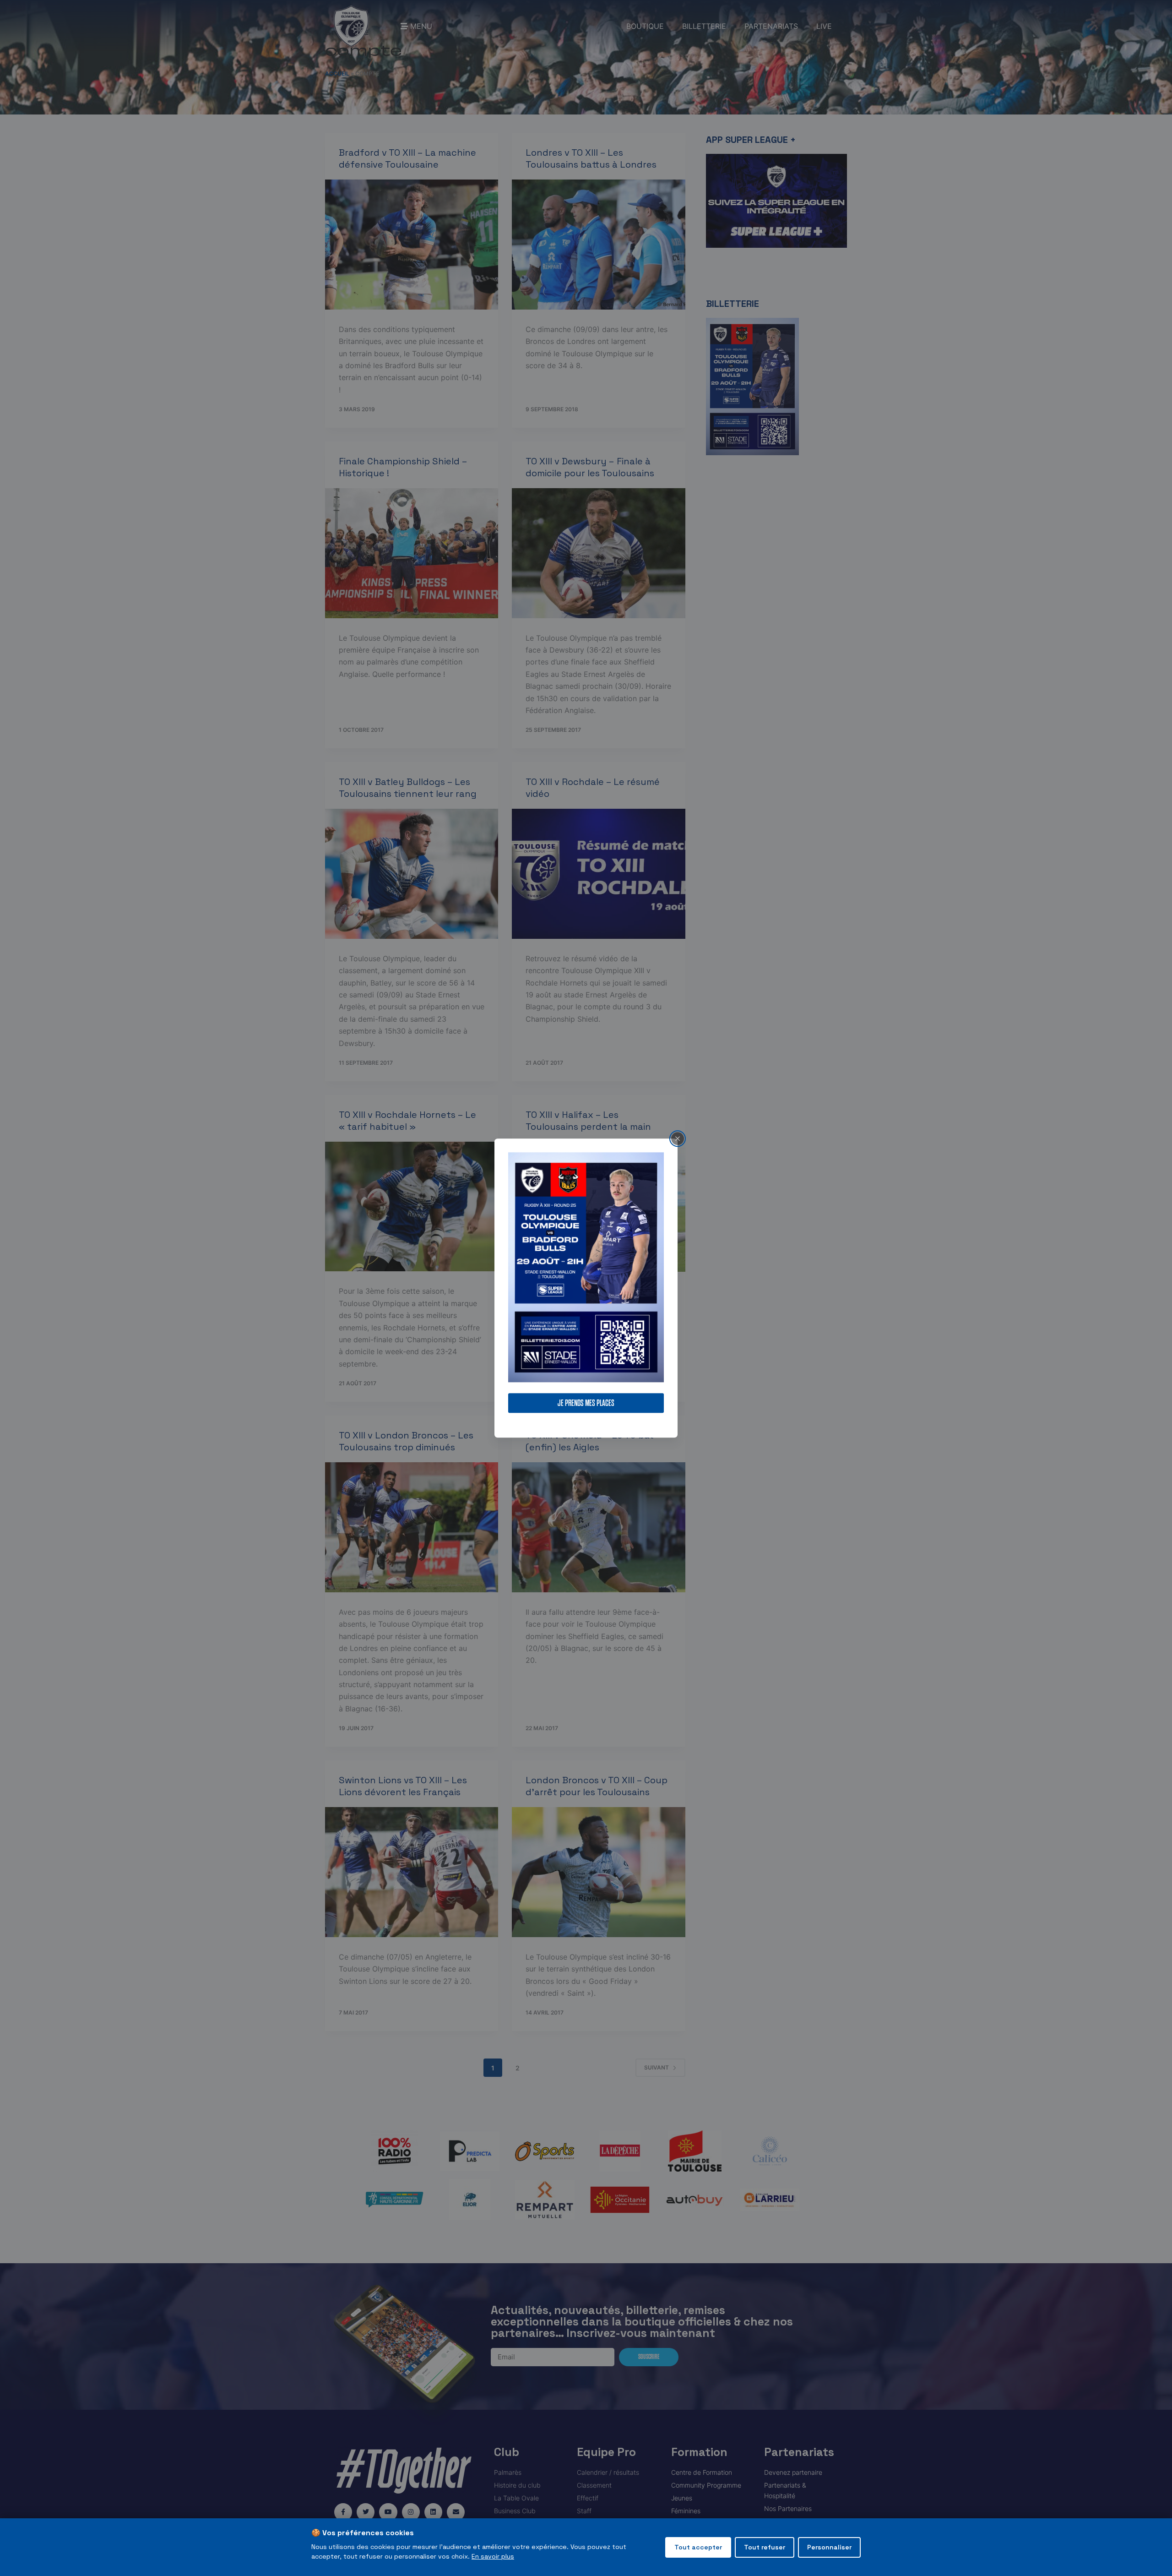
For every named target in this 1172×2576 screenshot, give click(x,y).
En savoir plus (493, 2556)
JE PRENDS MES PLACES (586, 1403)
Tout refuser (765, 2547)
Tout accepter (698, 2547)
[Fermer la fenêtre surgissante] (678, 1138)
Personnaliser (829, 2547)
